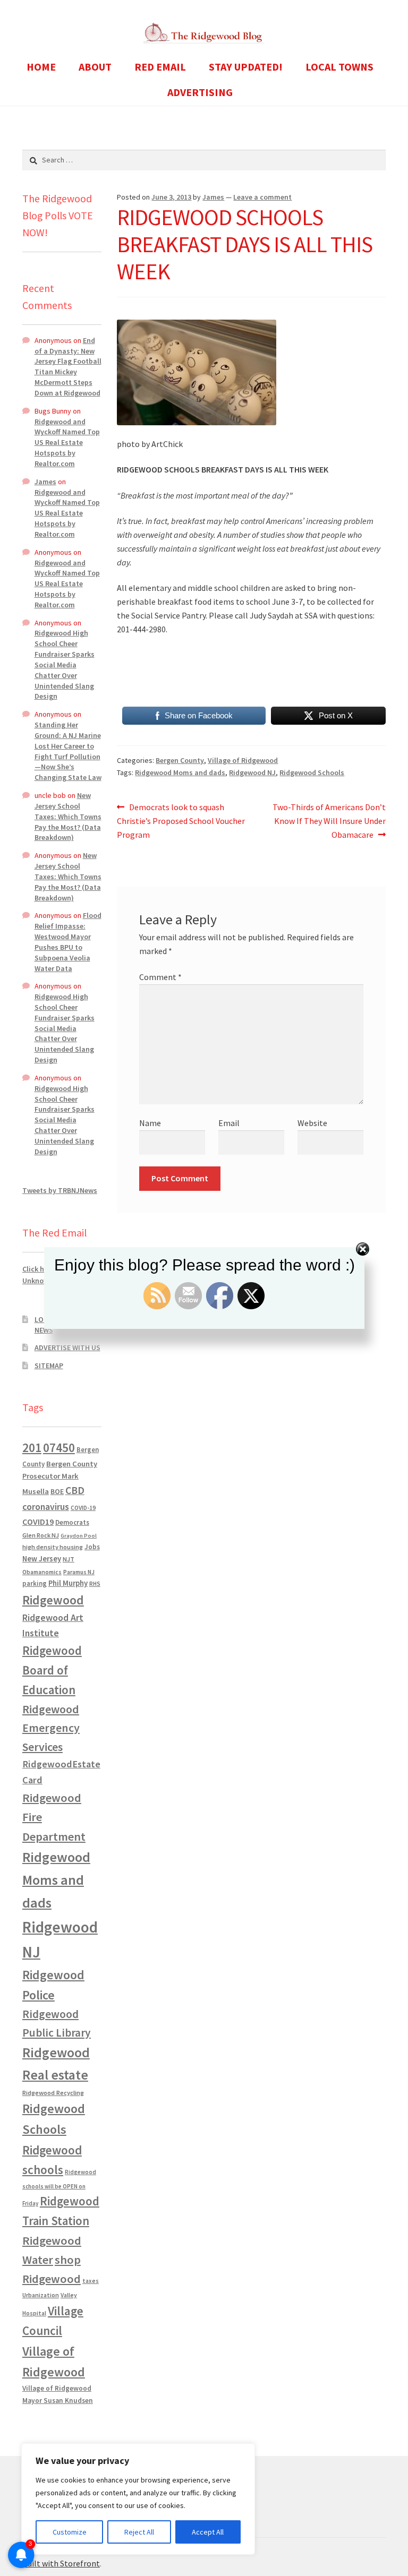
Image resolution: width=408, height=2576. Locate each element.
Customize (70, 2532)
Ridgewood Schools (312, 772)
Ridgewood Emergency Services (51, 1728)
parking (35, 1583)
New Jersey (42, 1559)
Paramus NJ (79, 1572)
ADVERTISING (200, 92)
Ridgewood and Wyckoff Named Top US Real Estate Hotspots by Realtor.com (67, 443)
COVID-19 (83, 1508)
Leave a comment (262, 197)
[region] (138, 2499)
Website (312, 1123)
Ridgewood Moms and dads (180, 772)
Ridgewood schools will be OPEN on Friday (59, 2188)
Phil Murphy (68, 1583)
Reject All (139, 2532)
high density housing (53, 1547)
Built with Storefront (61, 2563)
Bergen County (180, 760)
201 (32, 1448)
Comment (160, 977)
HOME (41, 67)
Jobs (92, 1547)
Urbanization (41, 2295)
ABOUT (95, 67)
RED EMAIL (160, 67)
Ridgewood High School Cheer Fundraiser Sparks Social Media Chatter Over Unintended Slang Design (65, 664)
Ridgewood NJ (252, 772)
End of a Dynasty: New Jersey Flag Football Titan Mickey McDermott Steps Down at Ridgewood (68, 367)
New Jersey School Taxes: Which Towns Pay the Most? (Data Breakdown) (68, 816)
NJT (69, 1559)
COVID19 (38, 1522)
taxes (91, 2281)
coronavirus (46, 1507)
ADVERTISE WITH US (67, 1347)
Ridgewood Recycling (53, 2093)
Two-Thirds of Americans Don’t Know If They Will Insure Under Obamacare (329, 821)
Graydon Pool (79, 1536)
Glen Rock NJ (41, 1535)
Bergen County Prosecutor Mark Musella (60, 1478)
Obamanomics (42, 1572)
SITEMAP (49, 1366)
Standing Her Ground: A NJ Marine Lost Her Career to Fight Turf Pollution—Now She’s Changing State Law (68, 751)
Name (150, 1123)
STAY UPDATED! (246, 67)
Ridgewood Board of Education (52, 1670)
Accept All (208, 2532)
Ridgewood (53, 1600)
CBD (75, 1490)
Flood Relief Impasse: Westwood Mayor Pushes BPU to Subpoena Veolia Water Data (68, 942)
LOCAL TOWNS (339, 67)
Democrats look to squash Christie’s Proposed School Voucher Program (181, 821)
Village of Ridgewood (243, 760)
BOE (57, 1491)
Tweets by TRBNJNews (60, 1190)
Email (229, 1123)
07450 (59, 1448)
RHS (95, 1583)
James (213, 197)
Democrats (72, 1522)
